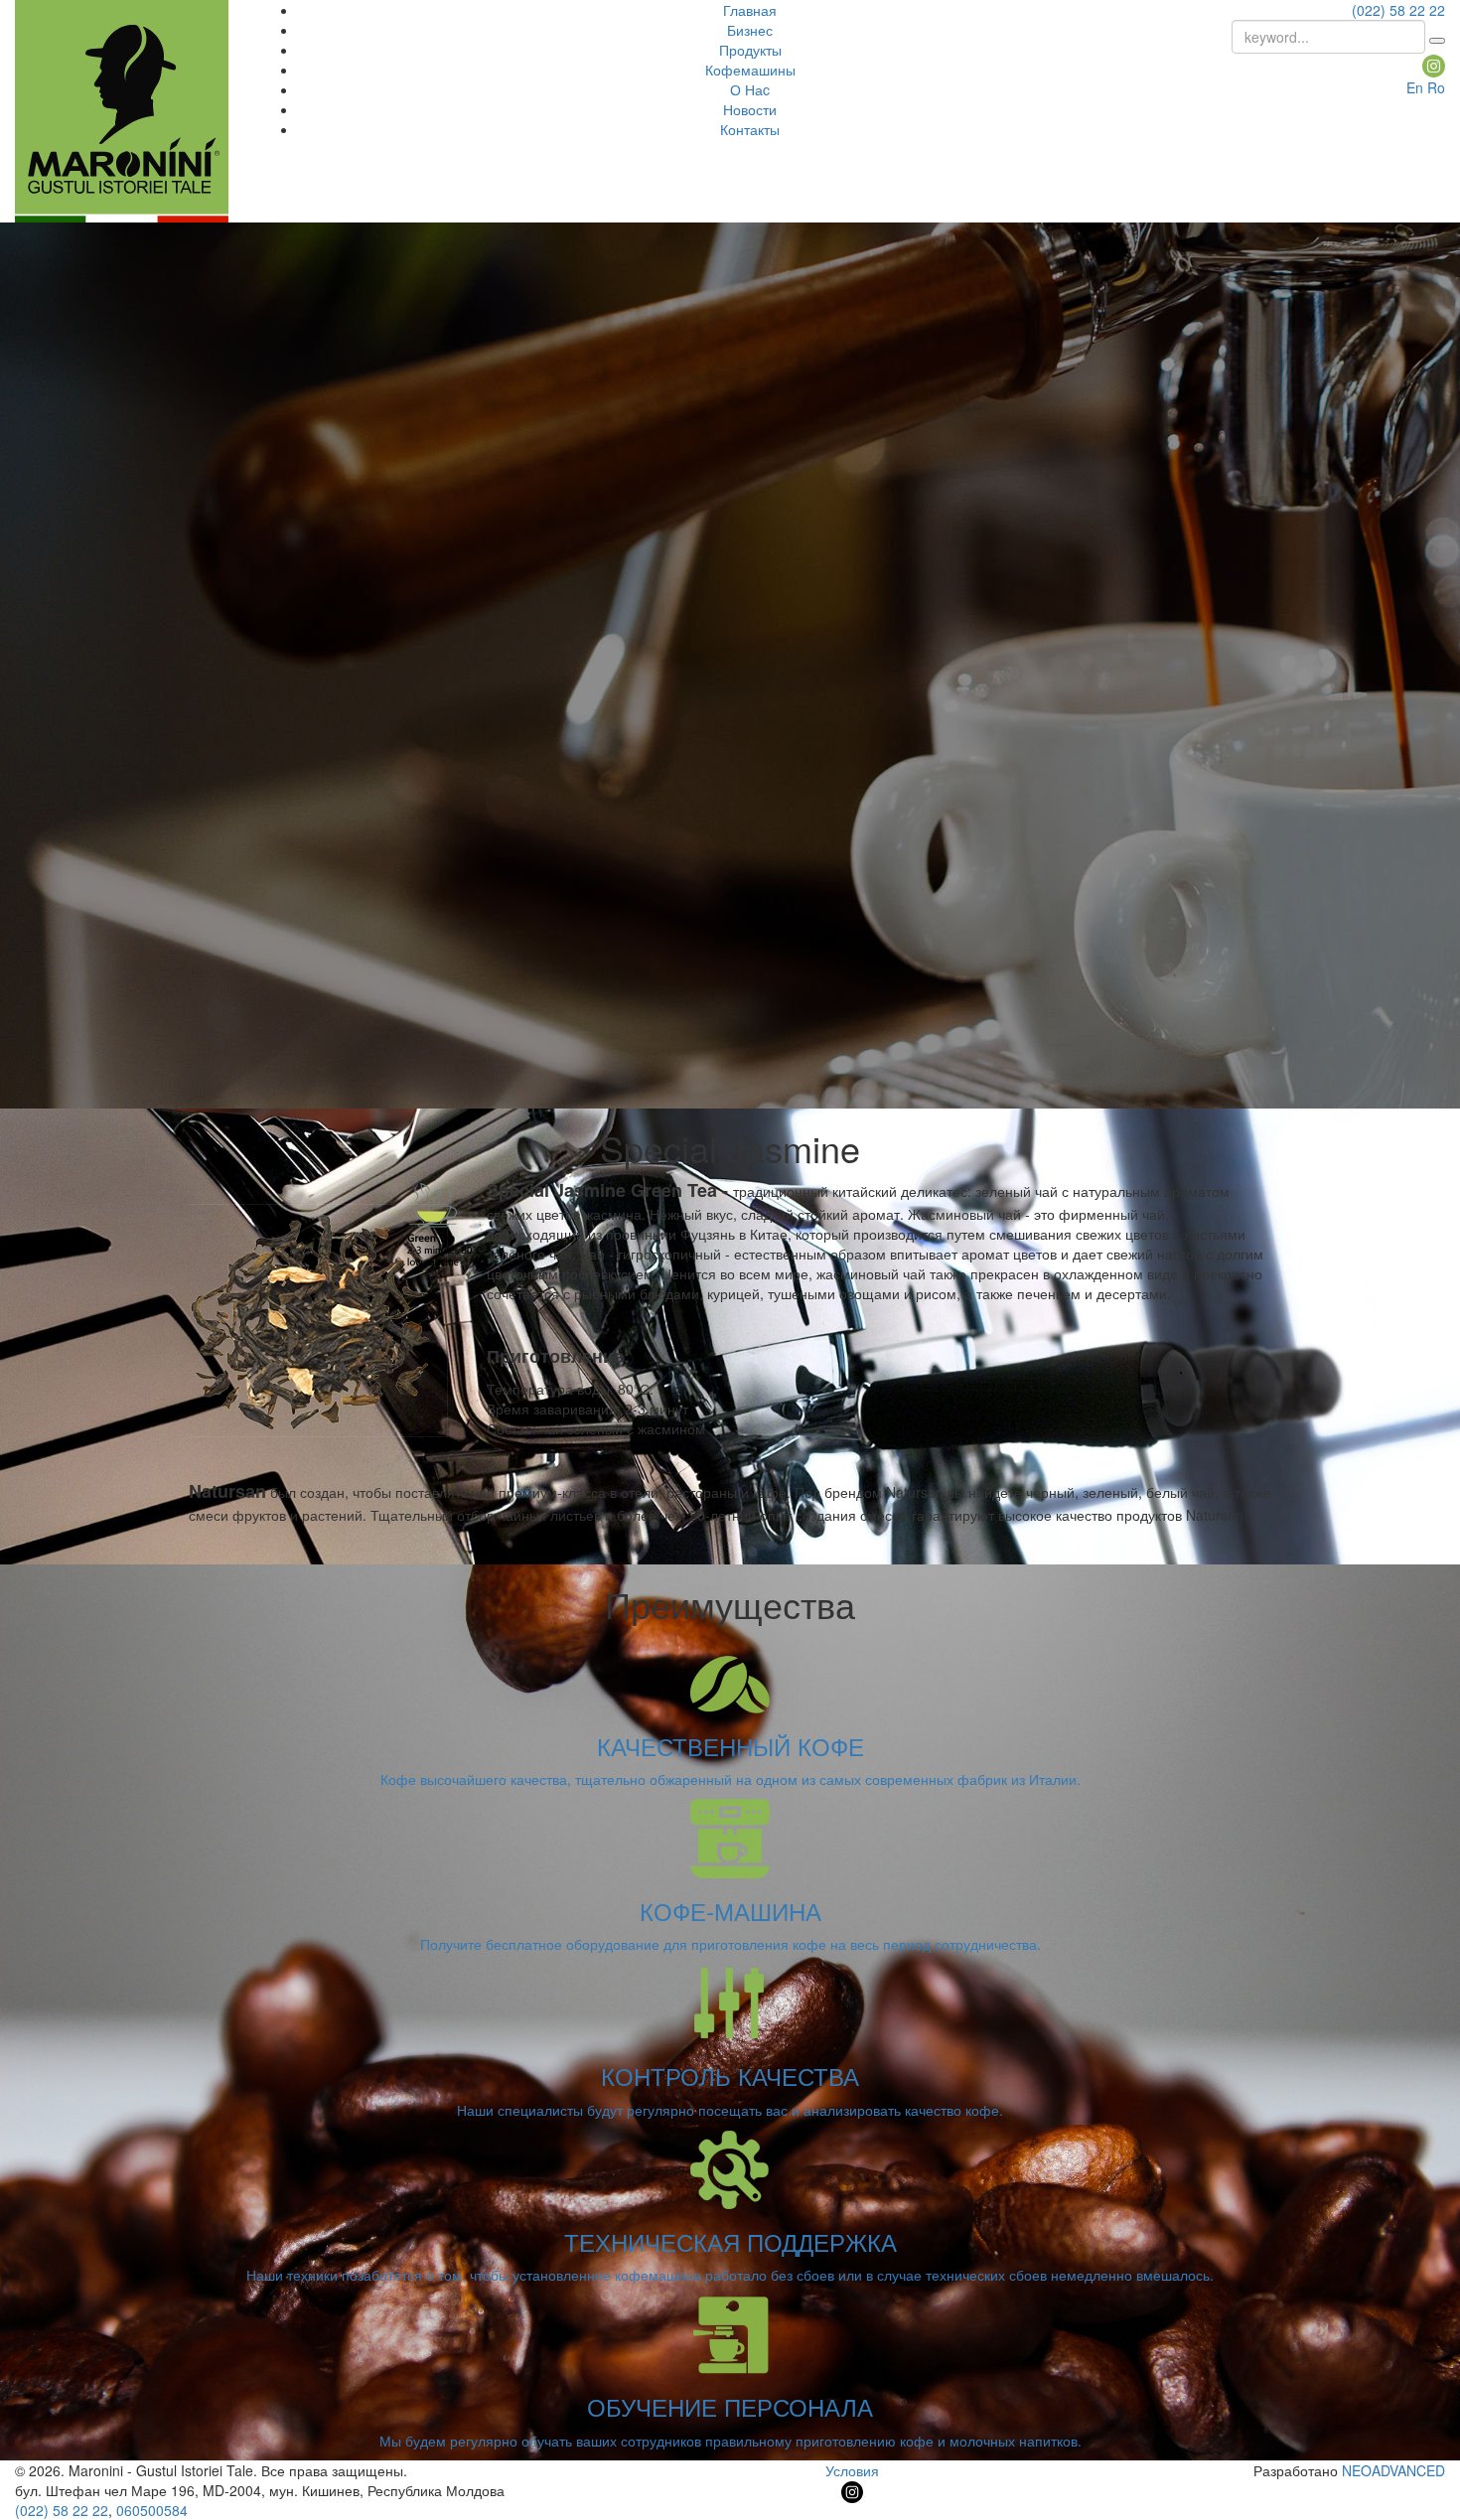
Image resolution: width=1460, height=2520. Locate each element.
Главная (750, 10)
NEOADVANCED (1393, 2470)
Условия (852, 2470)
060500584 (152, 2510)
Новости (750, 109)
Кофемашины (750, 70)
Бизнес (750, 30)
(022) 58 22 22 (1398, 10)
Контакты (750, 129)
